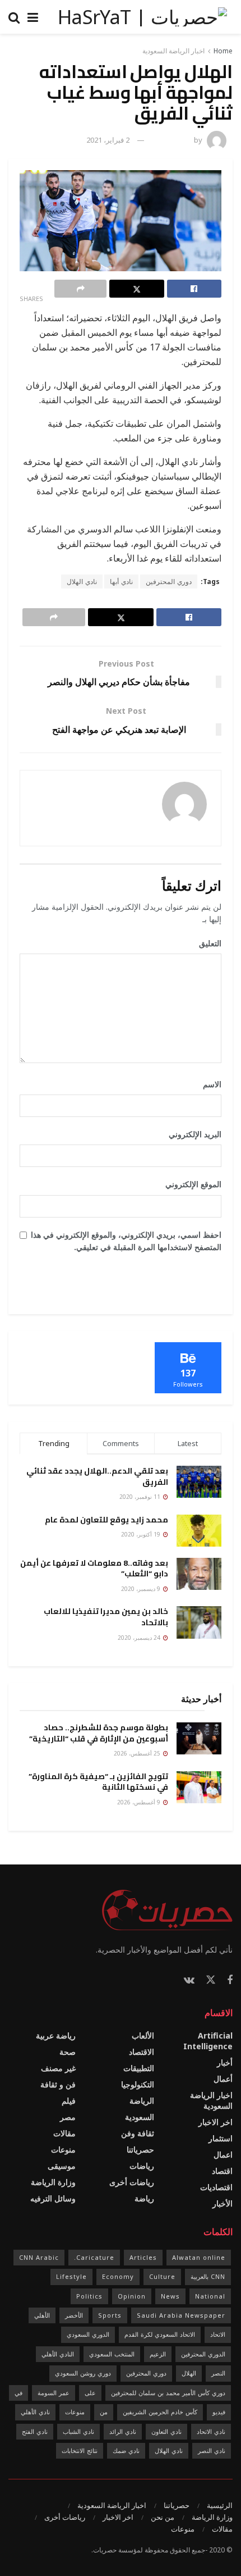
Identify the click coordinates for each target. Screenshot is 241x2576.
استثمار (221, 2138)
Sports (110, 2315)
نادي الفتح (35, 2431)
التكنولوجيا (138, 2084)
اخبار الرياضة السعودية (173, 51)
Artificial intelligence (208, 2041)
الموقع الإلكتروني (193, 1184)
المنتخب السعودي (112, 2354)
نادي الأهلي (35, 2412)
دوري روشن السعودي (83, 2373)
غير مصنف (58, 2068)
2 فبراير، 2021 (108, 140)
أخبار (225, 2062)
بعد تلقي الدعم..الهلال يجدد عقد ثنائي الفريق (97, 1476)
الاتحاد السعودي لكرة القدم (160, 2334)
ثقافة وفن (138, 2133)
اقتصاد (222, 2171)
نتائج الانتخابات (80, 2450)
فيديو (219, 2412)
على (90, 2393)
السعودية (140, 2117)
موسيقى (62, 2166)
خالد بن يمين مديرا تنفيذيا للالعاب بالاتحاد (106, 1617)
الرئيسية (220, 2505)
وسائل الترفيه (53, 2198)
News (170, 2296)
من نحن (163, 2517)
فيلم (69, 2101)
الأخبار (223, 2203)
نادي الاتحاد (211, 2431)
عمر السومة (54, 2393)
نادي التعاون (166, 2431)
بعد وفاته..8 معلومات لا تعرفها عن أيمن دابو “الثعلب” (94, 1569)
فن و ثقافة (58, 2084)
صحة (68, 2052)
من (104, 2412)
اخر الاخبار (215, 2122)
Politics (89, 2296)
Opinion (132, 2296)
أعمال (223, 2079)
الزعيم (158, 2354)
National (210, 2296)
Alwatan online (199, 2257)
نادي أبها (121, 582)
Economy (118, 2276)
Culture (162, 2276)
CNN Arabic (39, 2257)
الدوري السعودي (88, 2334)
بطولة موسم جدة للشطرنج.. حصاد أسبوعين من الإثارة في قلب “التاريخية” (99, 1733)
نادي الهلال (82, 582)
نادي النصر (212, 2450)
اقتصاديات (216, 2187)
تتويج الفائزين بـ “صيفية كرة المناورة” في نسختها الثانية (98, 1782)
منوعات (63, 2149)
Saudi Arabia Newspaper (181, 2315)
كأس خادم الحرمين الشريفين (160, 2412)
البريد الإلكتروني (191, 1134)
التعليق (206, 943)
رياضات (142, 2166)
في (18, 2393)
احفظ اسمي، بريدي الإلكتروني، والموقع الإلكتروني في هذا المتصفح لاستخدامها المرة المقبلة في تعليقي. (126, 1241)
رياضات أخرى (132, 2182)
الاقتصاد (142, 2052)
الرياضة (142, 2101)
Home (223, 51)
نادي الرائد (123, 2431)
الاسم (208, 1084)
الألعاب (143, 2035)
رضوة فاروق (174, 140)
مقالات (64, 2133)
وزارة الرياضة (53, 2182)
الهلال (189, 2373)
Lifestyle (71, 2276)
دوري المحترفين (169, 582)
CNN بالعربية (208, 2276)
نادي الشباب (78, 2431)
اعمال (223, 2155)
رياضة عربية (56, 2035)
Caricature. (94, 2257)
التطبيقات (139, 2068)
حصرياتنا (140, 2149)
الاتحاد (218, 2334)
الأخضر (74, 2315)
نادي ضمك (126, 2450)
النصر (218, 2373)
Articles (143, 2257)
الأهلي (42, 2315)
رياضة (144, 2198)
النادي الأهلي (58, 2354)
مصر (68, 2117)
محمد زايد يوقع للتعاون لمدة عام (106, 1520)
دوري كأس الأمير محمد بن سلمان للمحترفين (168, 2393)
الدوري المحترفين (203, 2354)
